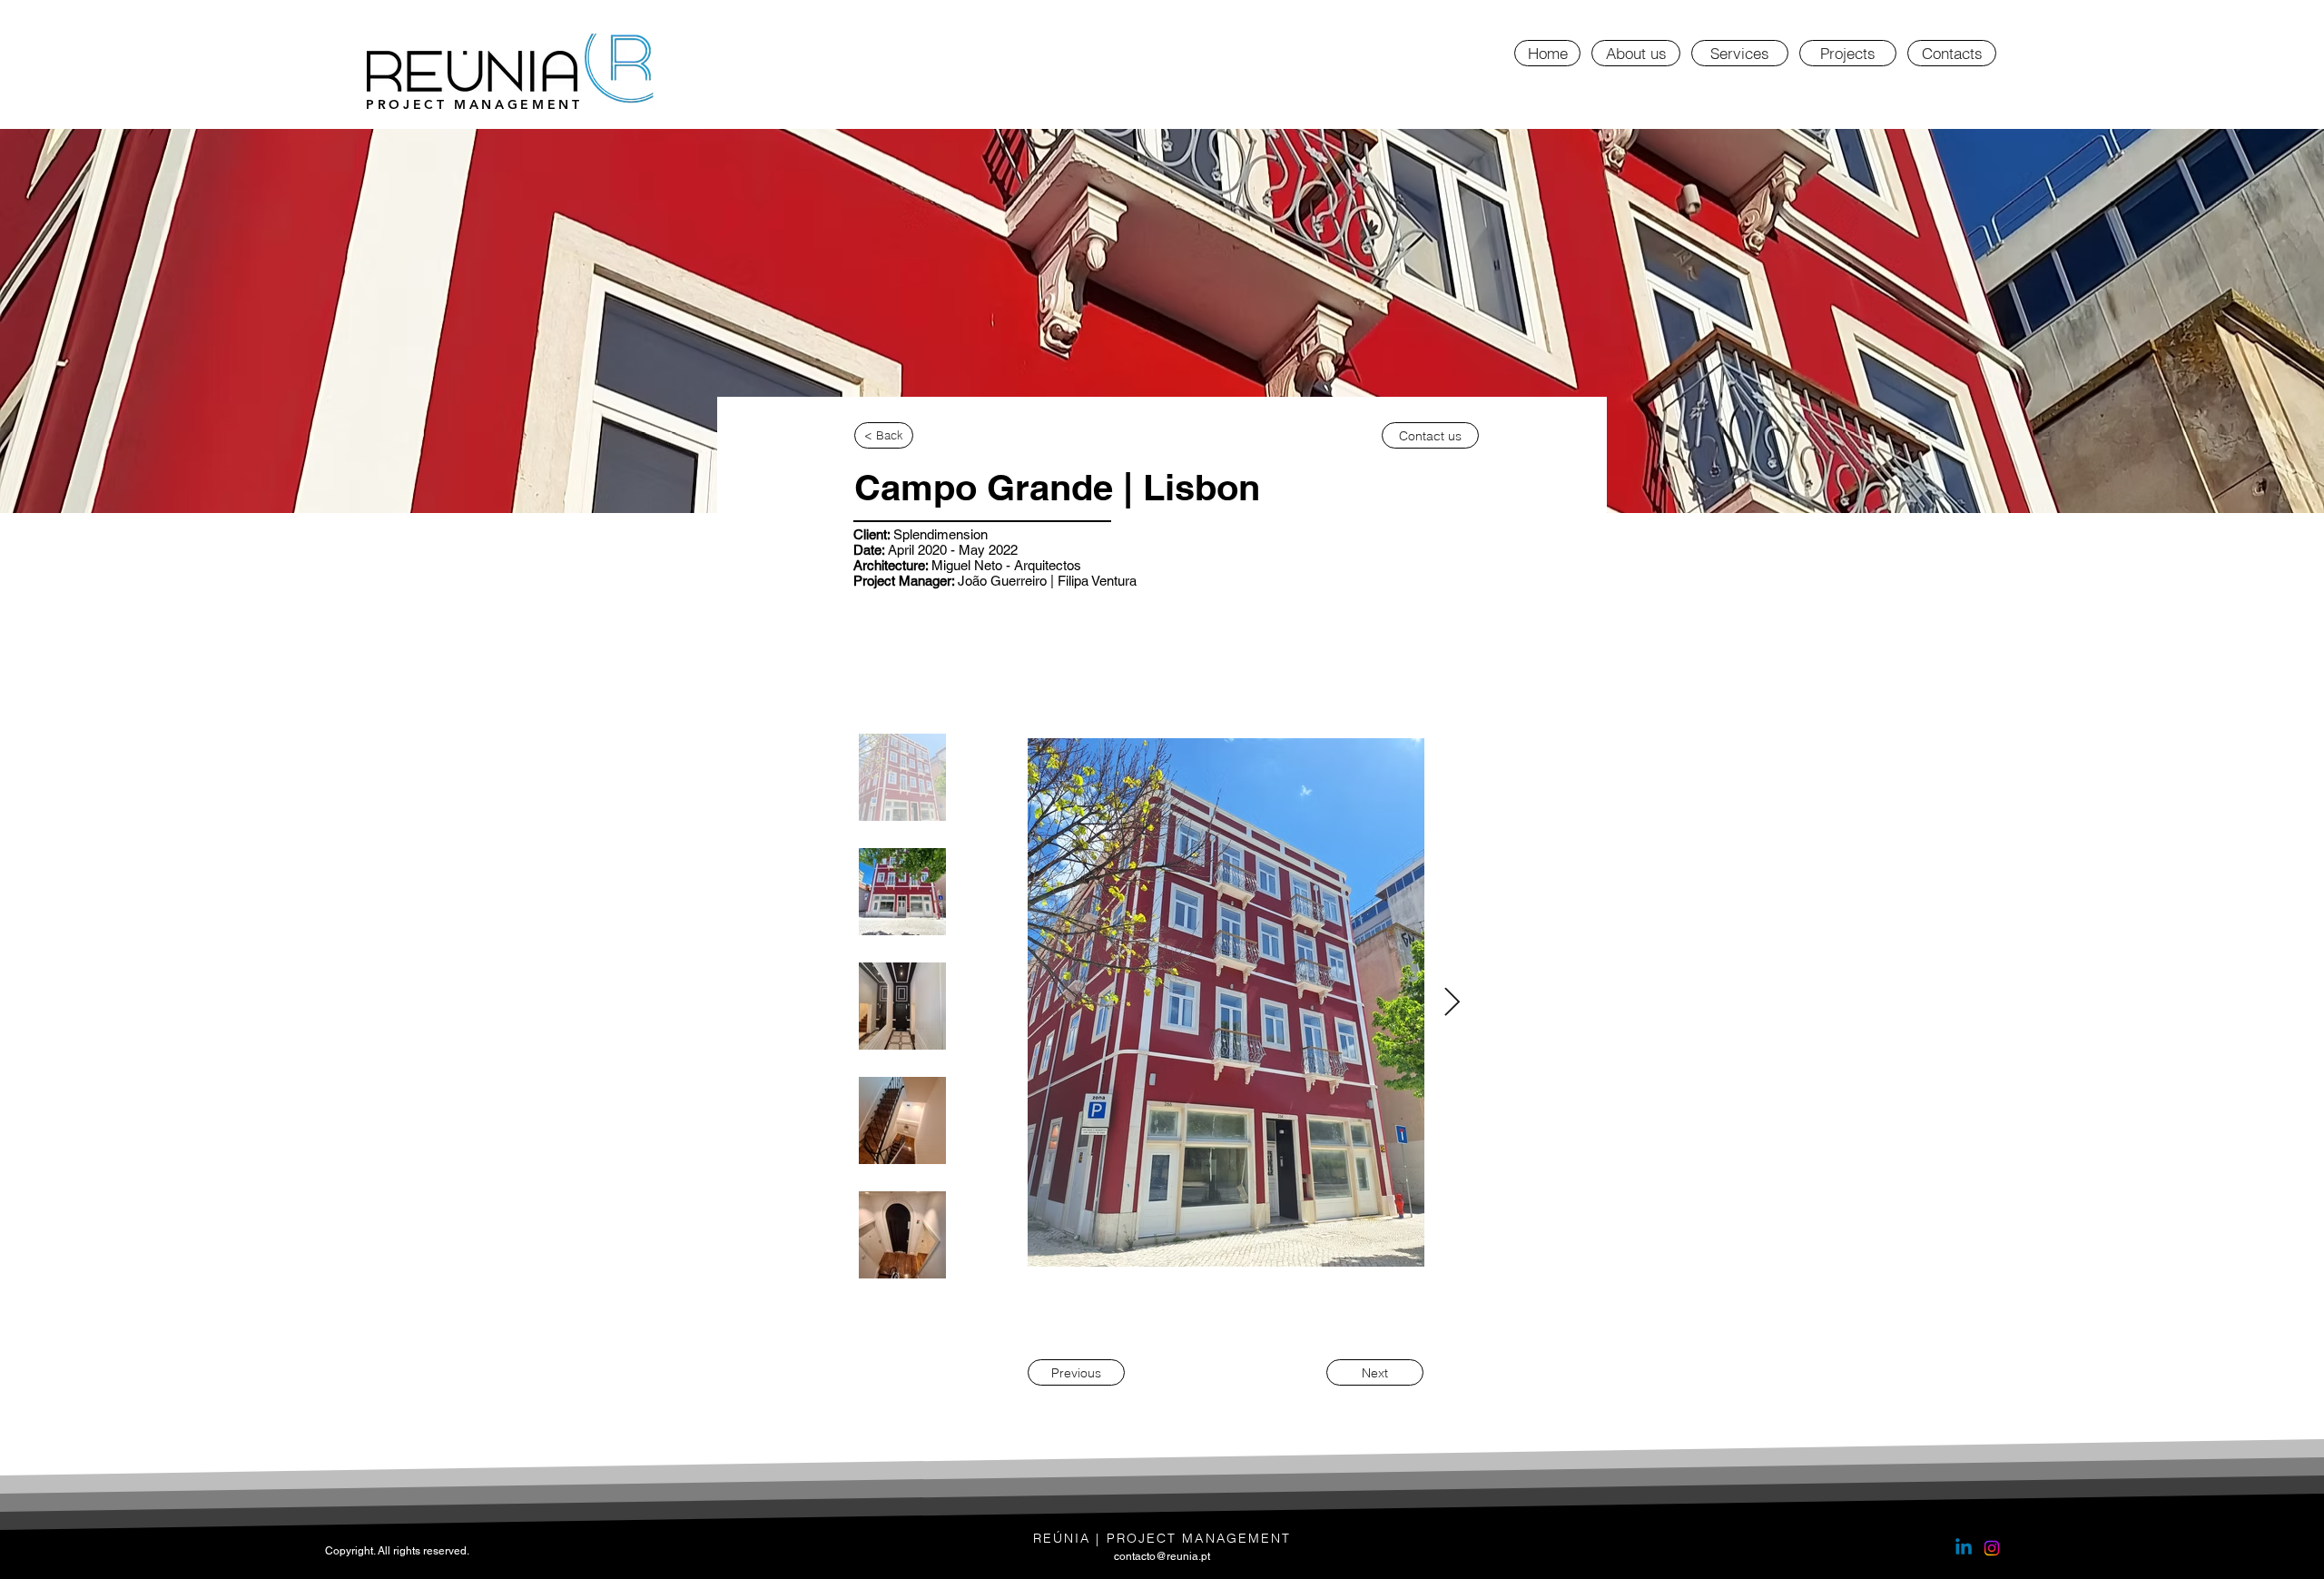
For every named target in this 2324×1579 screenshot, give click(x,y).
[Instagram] (1992, 1548)
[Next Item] (1452, 1003)
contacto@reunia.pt (1162, 1556)
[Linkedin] (1964, 1548)
